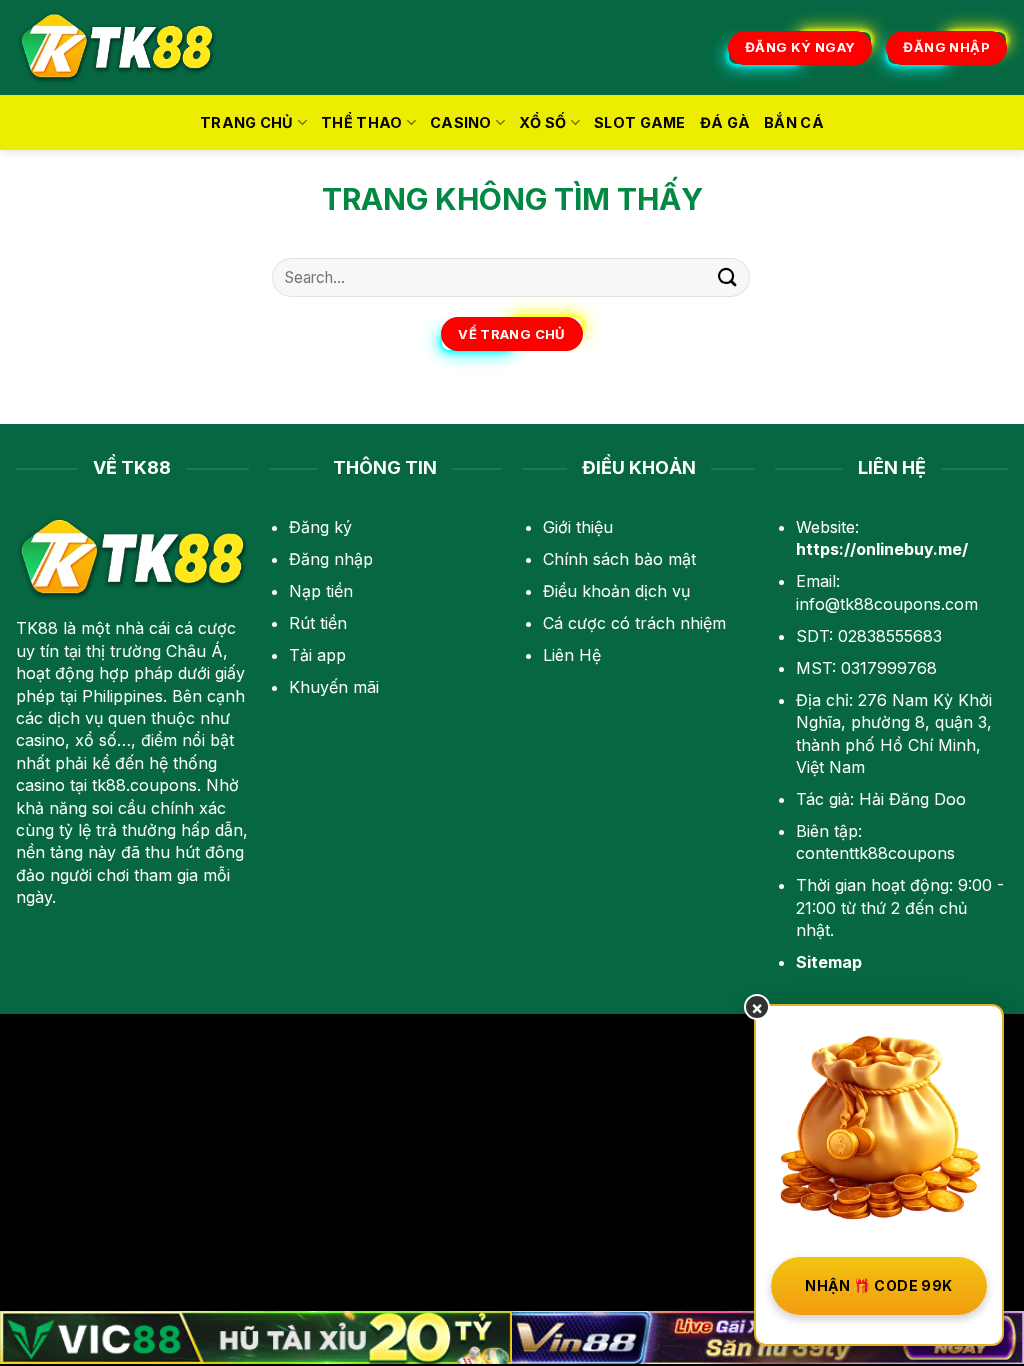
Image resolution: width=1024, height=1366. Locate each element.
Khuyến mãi (334, 687)
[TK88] (117, 47)
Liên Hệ (572, 655)
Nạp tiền (321, 591)
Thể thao (361, 122)
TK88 (37, 628)
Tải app (317, 655)
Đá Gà (725, 122)
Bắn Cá (794, 122)
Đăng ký (320, 527)
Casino (461, 122)
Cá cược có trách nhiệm (634, 623)
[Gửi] (728, 277)
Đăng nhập (331, 559)
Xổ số (542, 122)
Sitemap (829, 962)
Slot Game (640, 122)
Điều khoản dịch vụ (616, 591)
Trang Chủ (247, 122)
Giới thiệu (578, 527)
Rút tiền (318, 623)
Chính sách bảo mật (619, 559)
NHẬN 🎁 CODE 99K (878, 1285)
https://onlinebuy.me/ (882, 549)
